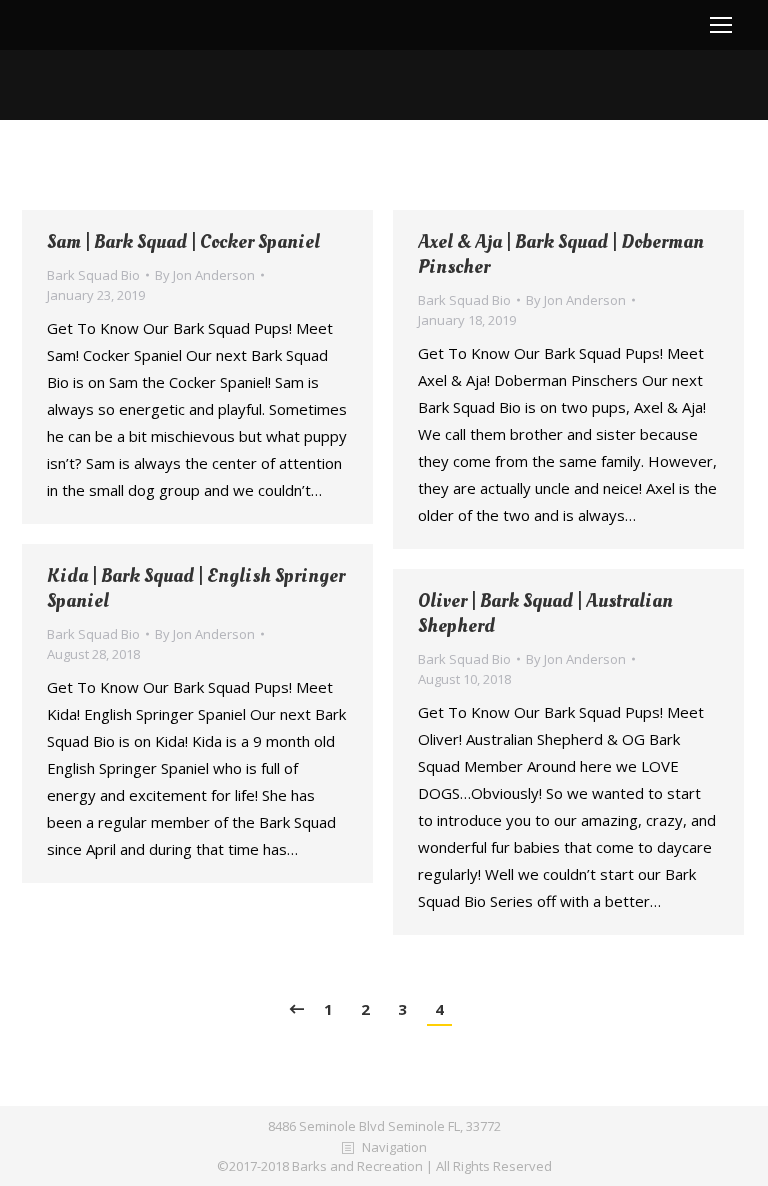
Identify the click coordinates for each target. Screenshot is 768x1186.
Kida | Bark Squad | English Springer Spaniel (196, 589)
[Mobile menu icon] (721, 25)
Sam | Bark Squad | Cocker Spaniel (183, 242)
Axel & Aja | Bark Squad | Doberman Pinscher (561, 255)
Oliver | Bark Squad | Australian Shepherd (545, 614)
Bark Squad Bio (93, 275)
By (205, 275)
